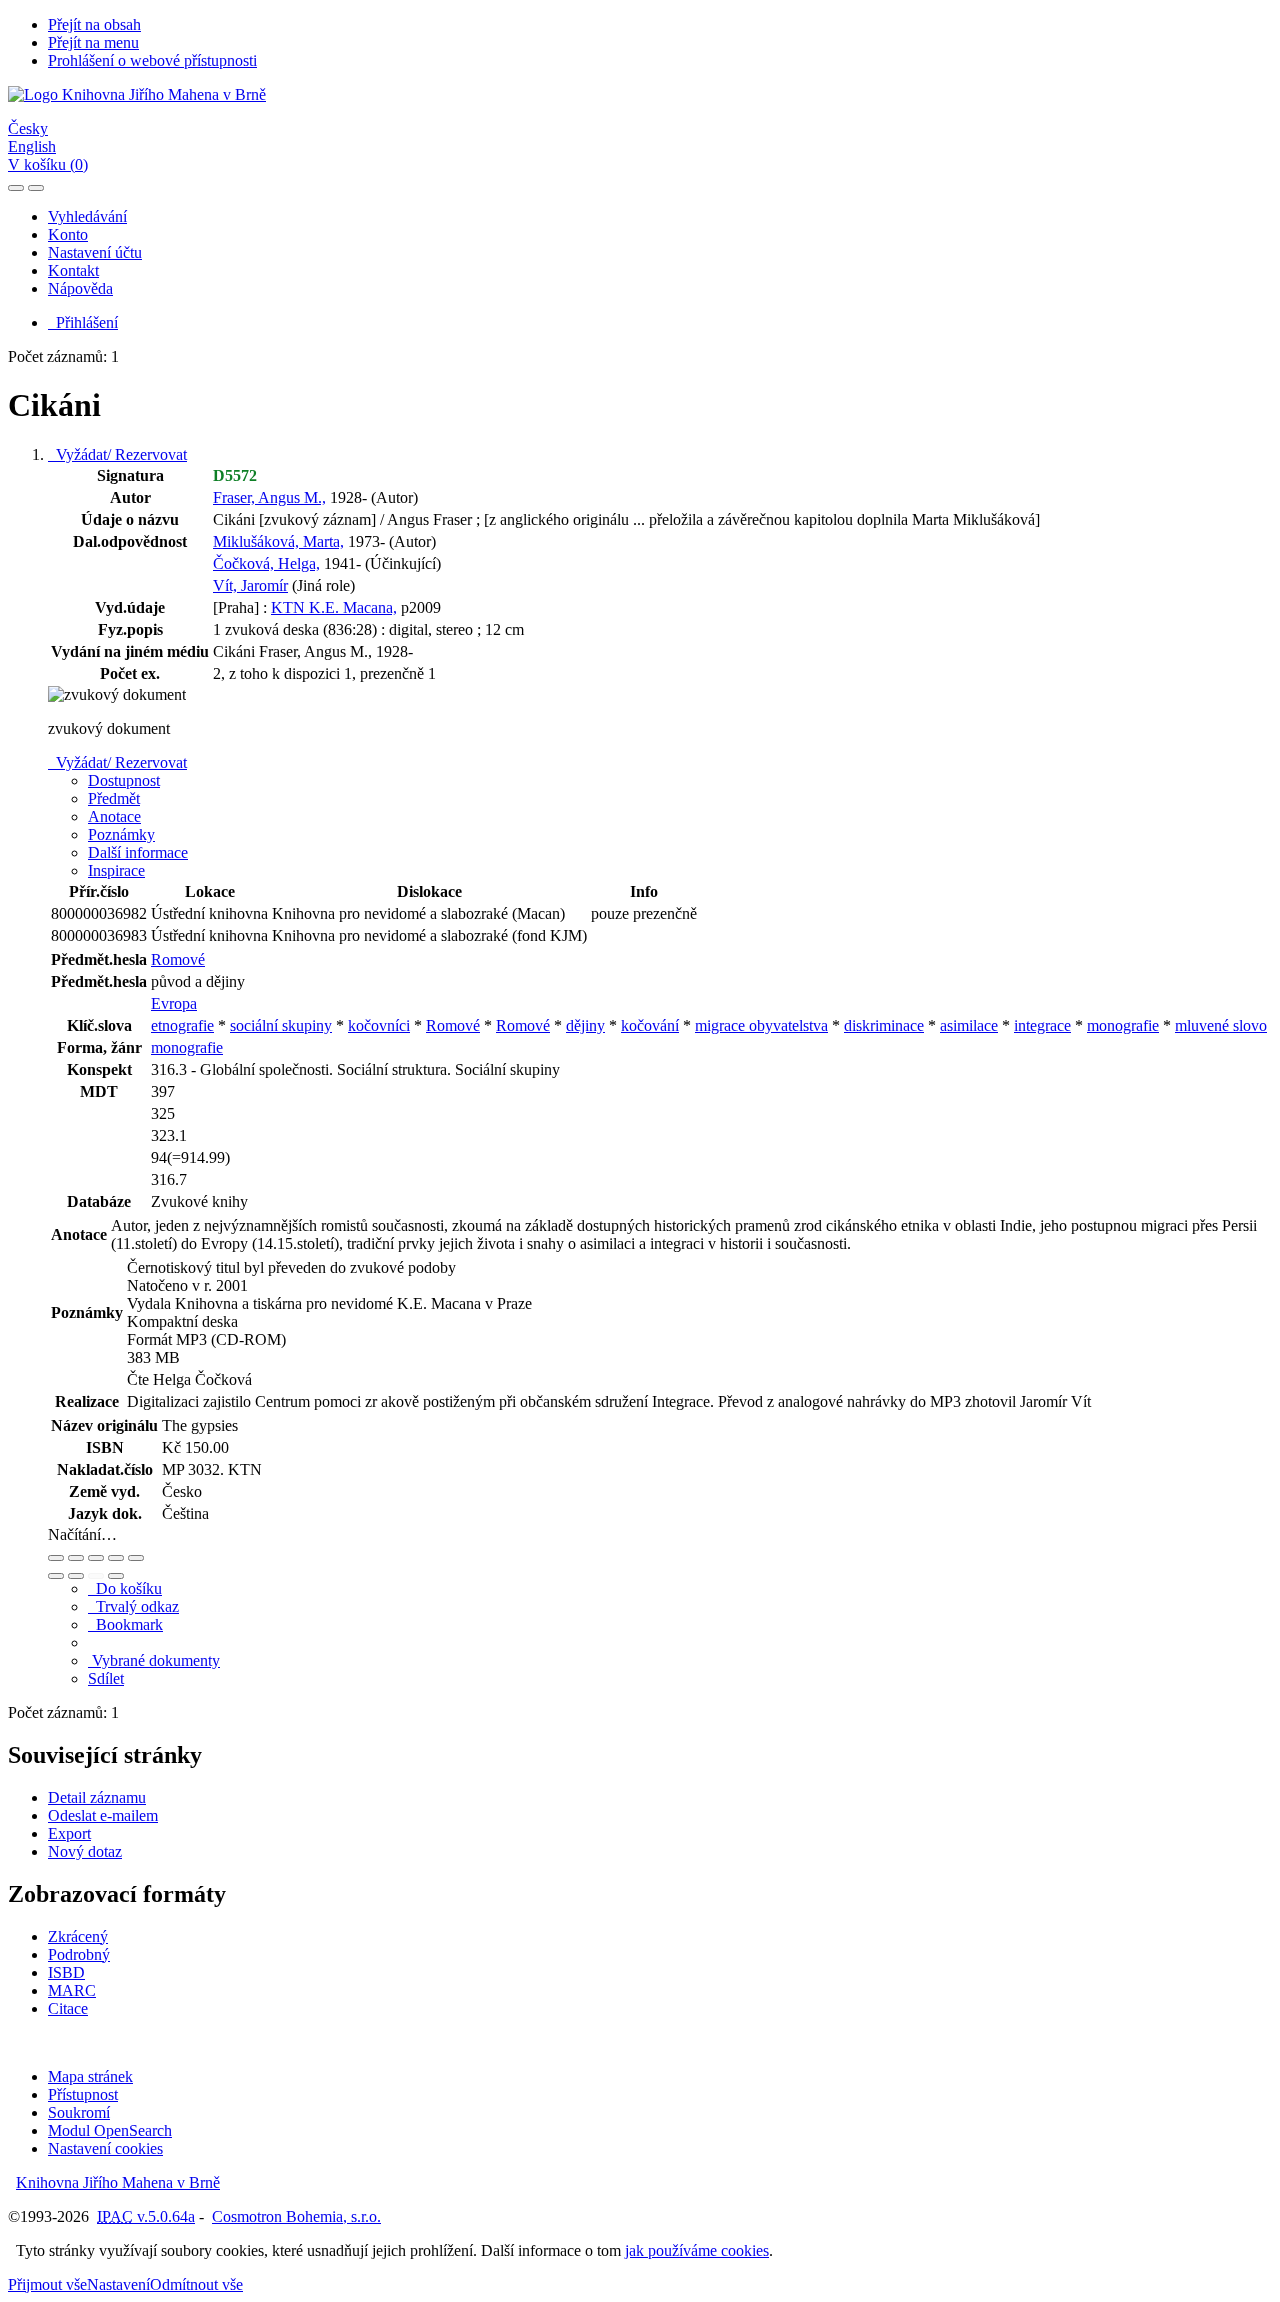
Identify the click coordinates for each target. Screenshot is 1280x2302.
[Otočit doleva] (56, 1576)
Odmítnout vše (196, 2284)
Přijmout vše (47, 2284)
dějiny (585, 1025)
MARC (72, 1990)
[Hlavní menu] (36, 188)
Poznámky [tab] (121, 834)
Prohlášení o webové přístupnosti (152, 60)
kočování (650, 1025)
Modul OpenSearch (110, 2130)
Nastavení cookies (105, 2148)
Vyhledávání (87, 216)
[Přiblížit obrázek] (56, 1558)
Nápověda (80, 288)
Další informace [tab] (138, 852)
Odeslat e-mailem (103, 1815)
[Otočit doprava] (76, 1576)
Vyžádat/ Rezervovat (117, 454)
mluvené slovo (1221, 1025)
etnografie (182, 1025)
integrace (1042, 1025)
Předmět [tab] (114, 798)
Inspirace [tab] (116, 870)
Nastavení (118, 2284)
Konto (68, 234)
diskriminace (884, 1025)
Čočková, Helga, (266, 563)
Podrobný (79, 1954)
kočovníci (379, 1025)
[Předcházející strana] (96, 1576)
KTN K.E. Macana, (334, 607)
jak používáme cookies (697, 2250)
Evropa (174, 1003)
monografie (1123, 1025)
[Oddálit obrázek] (76, 1558)
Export (69, 1833)
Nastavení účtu (95, 252)
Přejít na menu (93, 42)
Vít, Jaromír (250, 585)
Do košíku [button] (125, 1588)
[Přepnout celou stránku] (116, 1558)
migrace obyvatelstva (761, 1025)
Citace (68, 2008)
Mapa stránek (90, 2076)
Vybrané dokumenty (154, 1660)
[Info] (136, 1558)
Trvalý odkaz (133, 1606)
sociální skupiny (281, 1025)
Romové (178, 959)
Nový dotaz (85, 1851)
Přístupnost (83, 2094)
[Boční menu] (16, 188)
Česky (28, 128)
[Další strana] (116, 1576)
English (32, 146)
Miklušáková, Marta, (278, 541)
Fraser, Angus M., (269, 497)
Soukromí (79, 2112)
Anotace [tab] (114, 816)
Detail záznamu (97, 1797)
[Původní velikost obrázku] (96, 1558)
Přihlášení (83, 322)
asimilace (969, 1025)
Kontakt (73, 270)
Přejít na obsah (94, 24)
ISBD (66, 1972)
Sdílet (106, 1678)
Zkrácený (78, 1936)
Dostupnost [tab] (124, 780)
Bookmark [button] (125, 1624)
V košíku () (48, 164)
